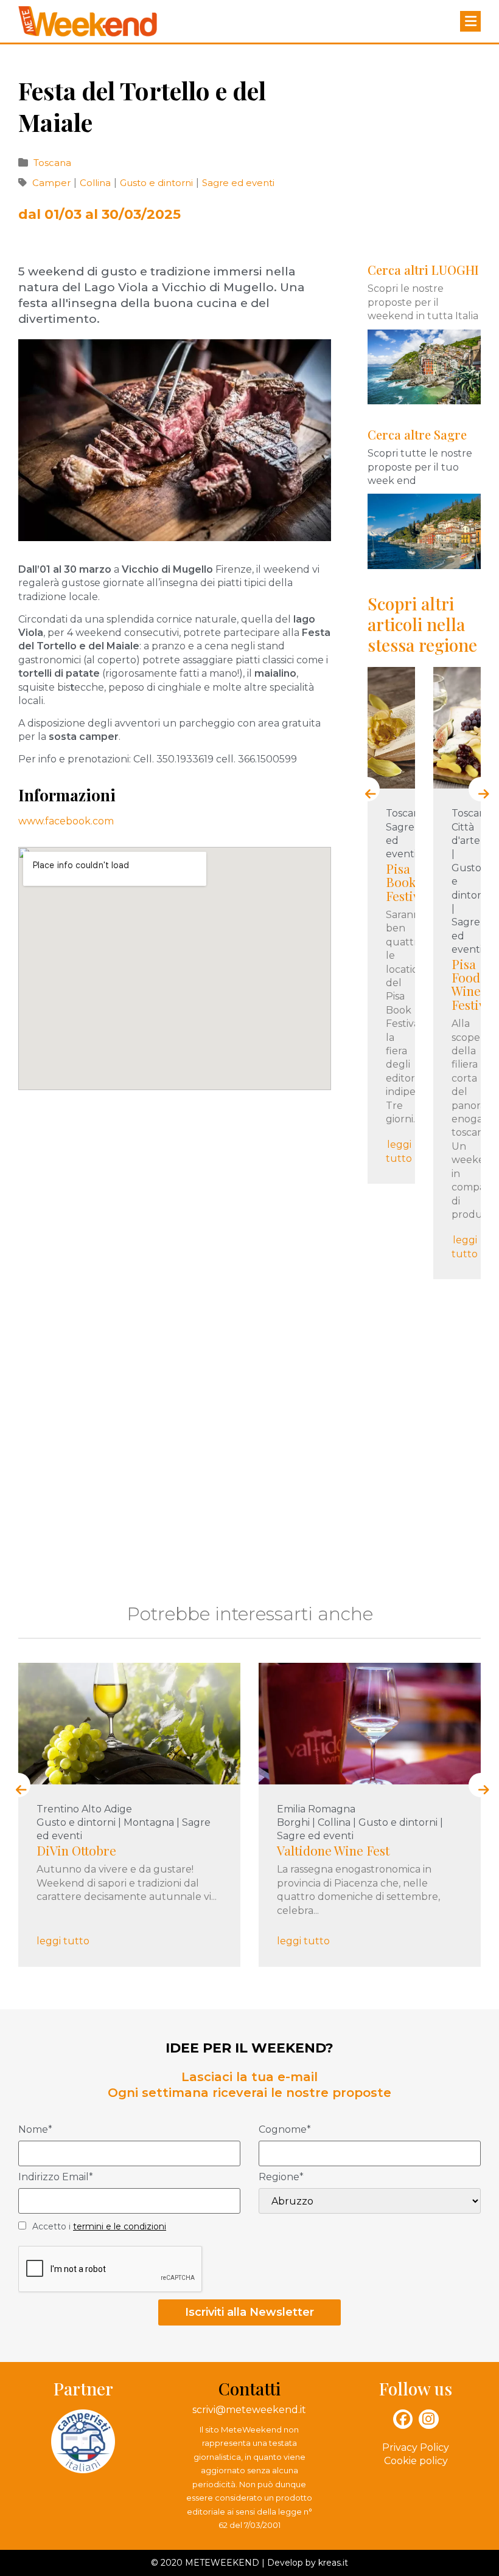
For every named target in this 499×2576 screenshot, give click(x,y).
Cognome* (285, 2130)
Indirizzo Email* (56, 2177)
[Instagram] (428, 2419)
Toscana (52, 163)
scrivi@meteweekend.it (249, 2410)
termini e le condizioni (120, 2226)
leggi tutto (399, 1151)
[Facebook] (403, 2419)
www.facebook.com (66, 821)
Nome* (35, 2130)
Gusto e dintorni (158, 183)
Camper (53, 183)
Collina (96, 183)
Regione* (281, 2177)
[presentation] (368, 789)
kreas (330, 2563)
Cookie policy (416, 2461)
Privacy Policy (416, 2447)
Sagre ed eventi (238, 183)
